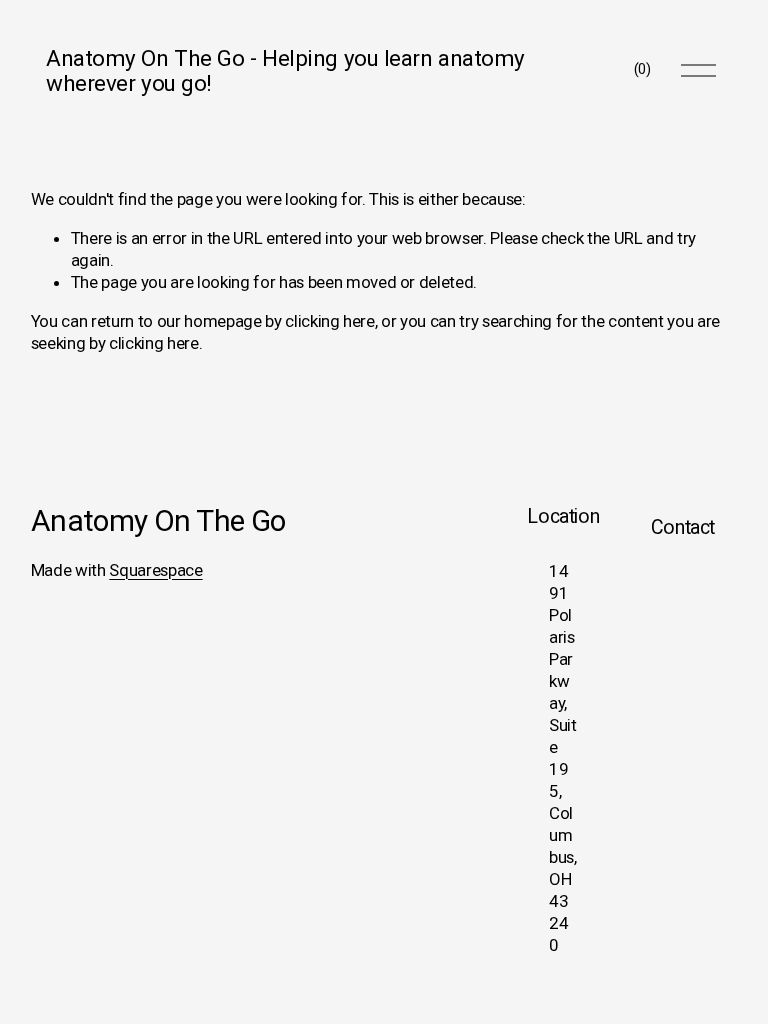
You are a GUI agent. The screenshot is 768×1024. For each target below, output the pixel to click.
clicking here (330, 321)
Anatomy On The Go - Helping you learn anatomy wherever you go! (285, 70)
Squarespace (155, 570)
